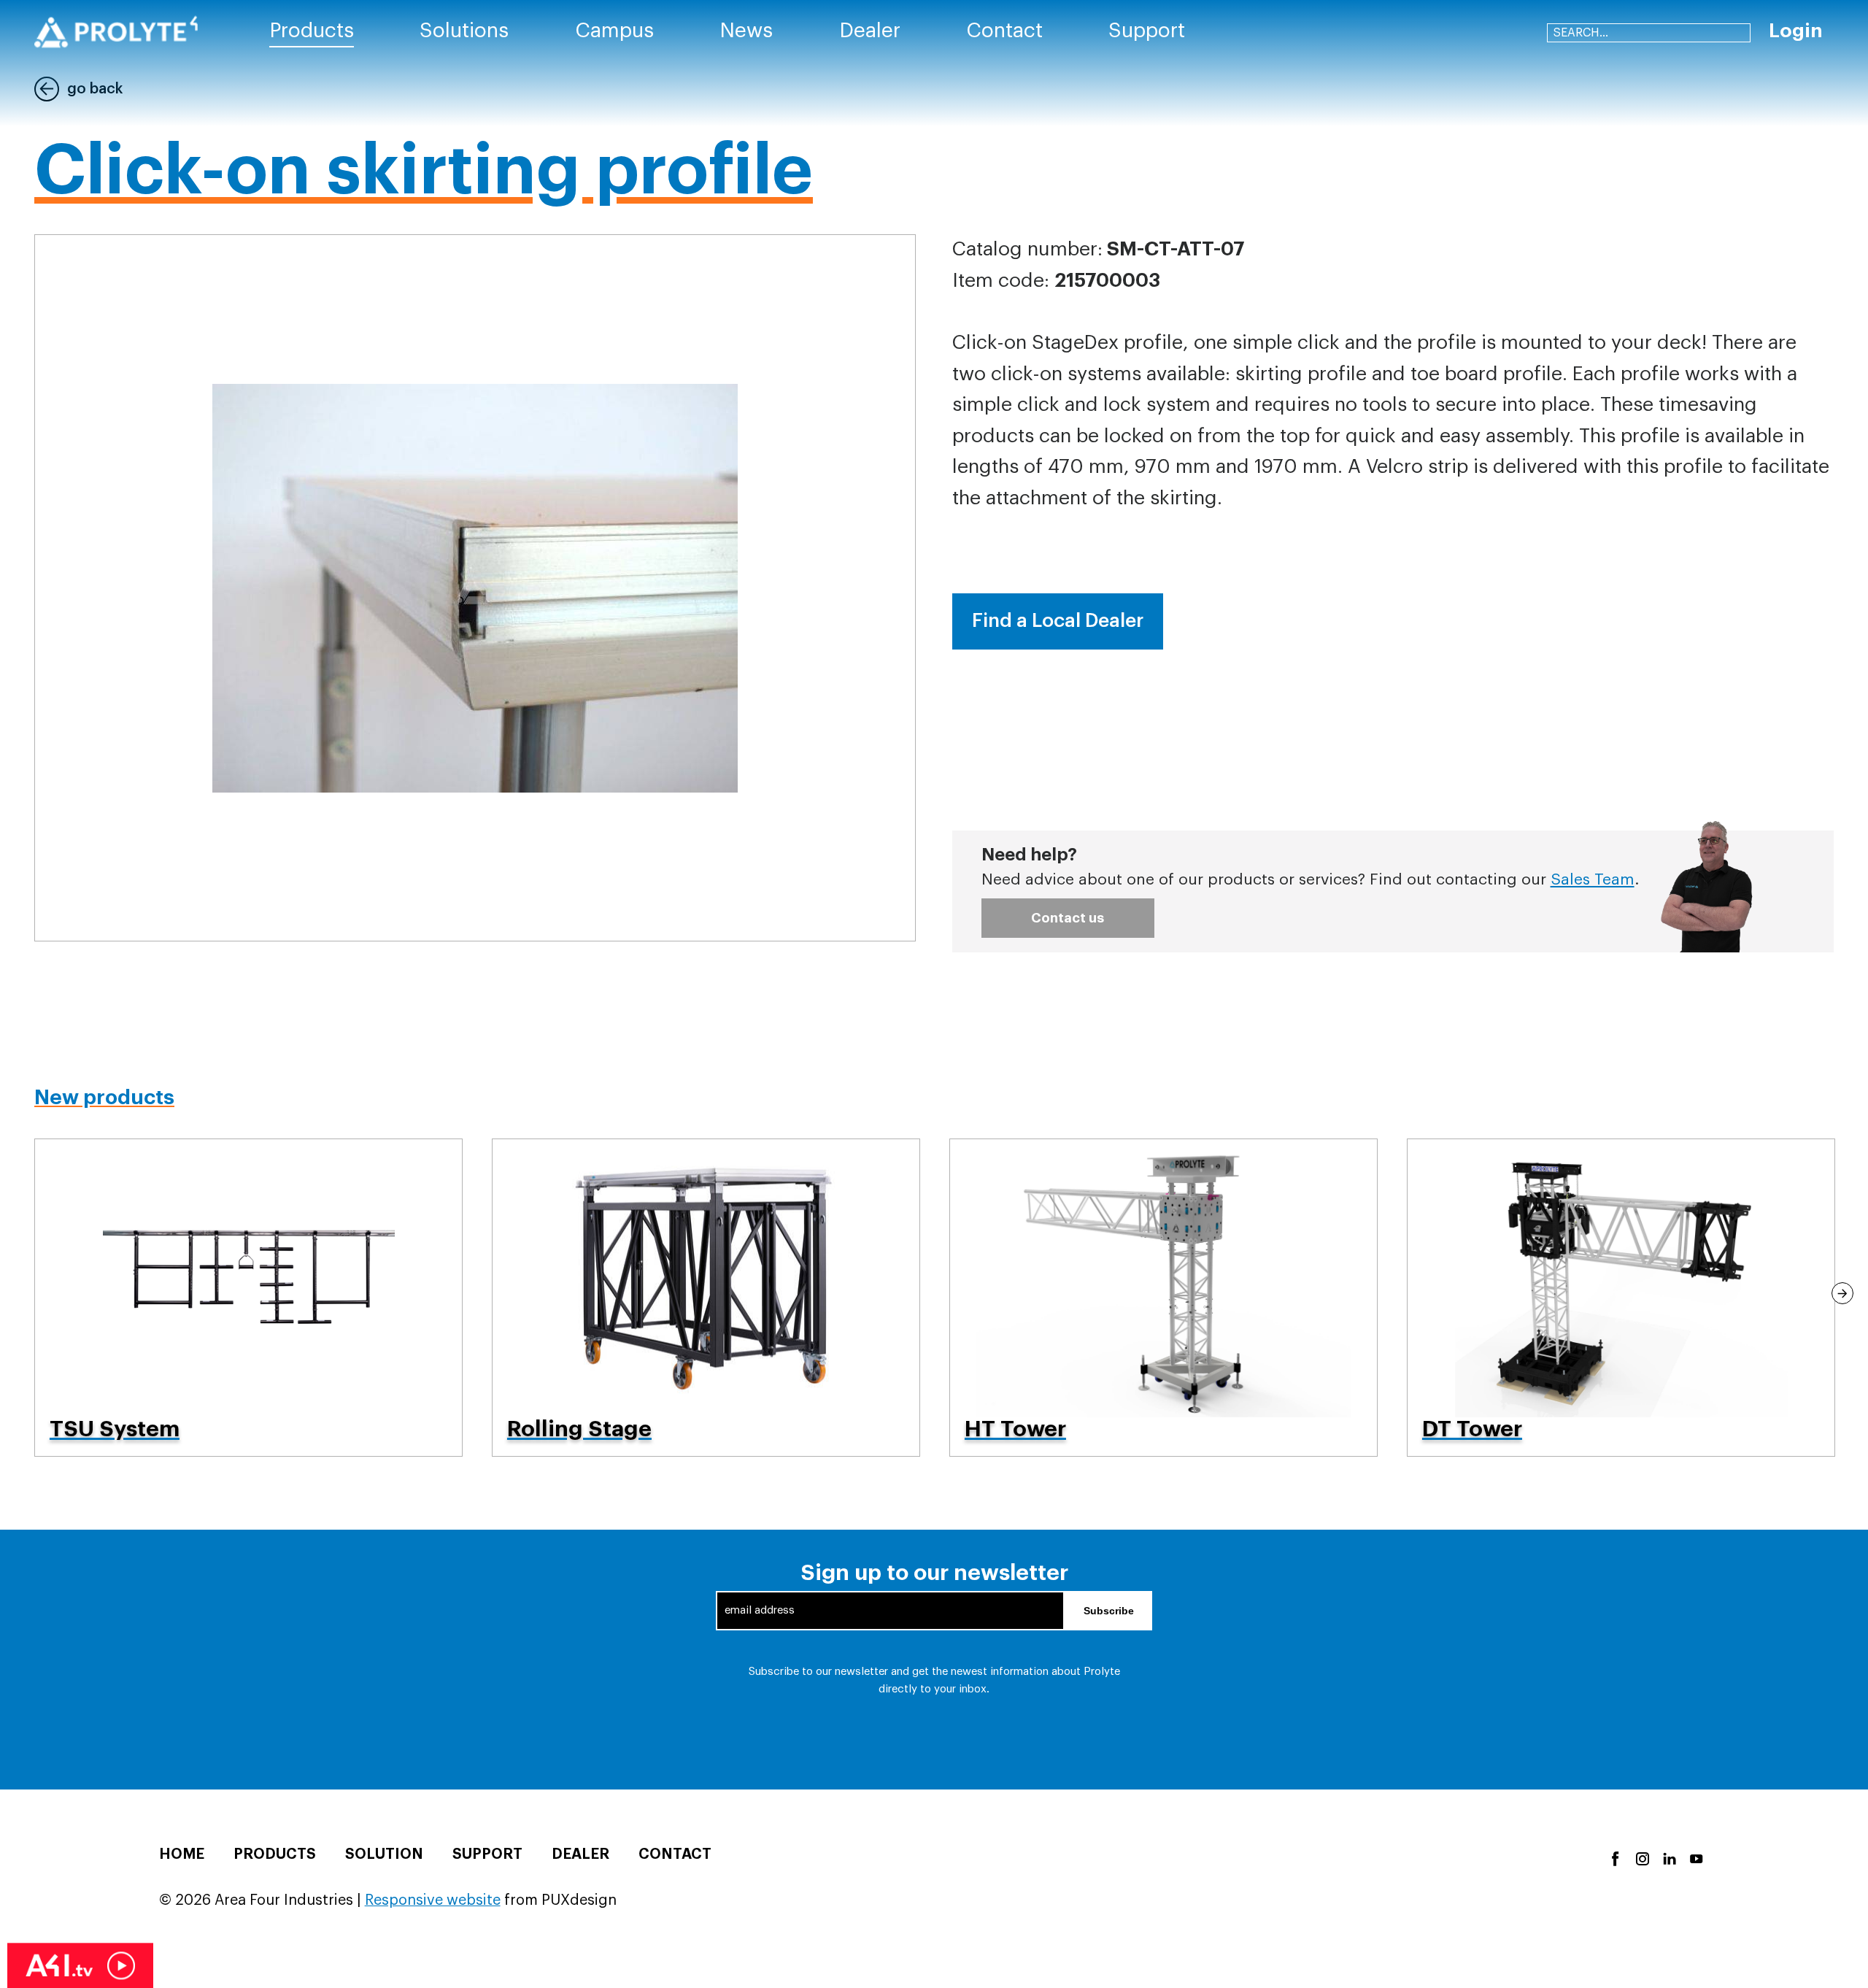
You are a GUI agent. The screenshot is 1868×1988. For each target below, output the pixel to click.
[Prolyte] (116, 32)
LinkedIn (1668, 1858)
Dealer (580, 1854)
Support (487, 1854)
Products (275, 1854)
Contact (675, 1854)
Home (182, 1854)
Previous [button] (26, 1293)
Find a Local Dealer (1058, 621)
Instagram (1641, 1858)
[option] (248, 1298)
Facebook (1614, 1858)
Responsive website (433, 1900)
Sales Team (1593, 880)
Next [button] (1842, 1293)
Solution (384, 1854)
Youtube (1695, 1858)
